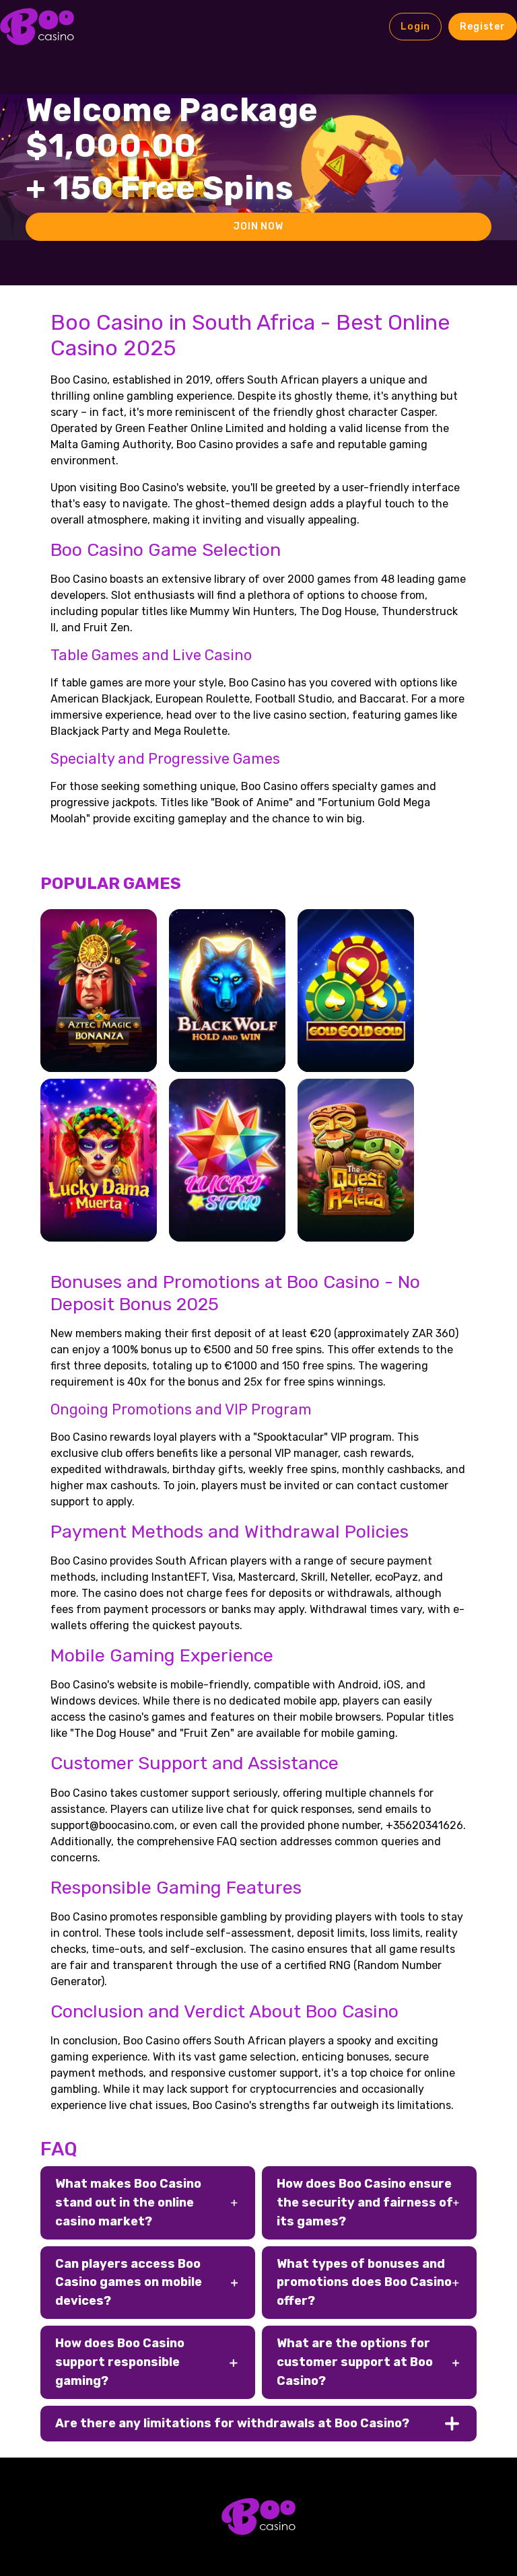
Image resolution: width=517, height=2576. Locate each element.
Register (483, 27)
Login (415, 27)
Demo (98, 1047)
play (99, 1008)
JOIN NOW (258, 226)
